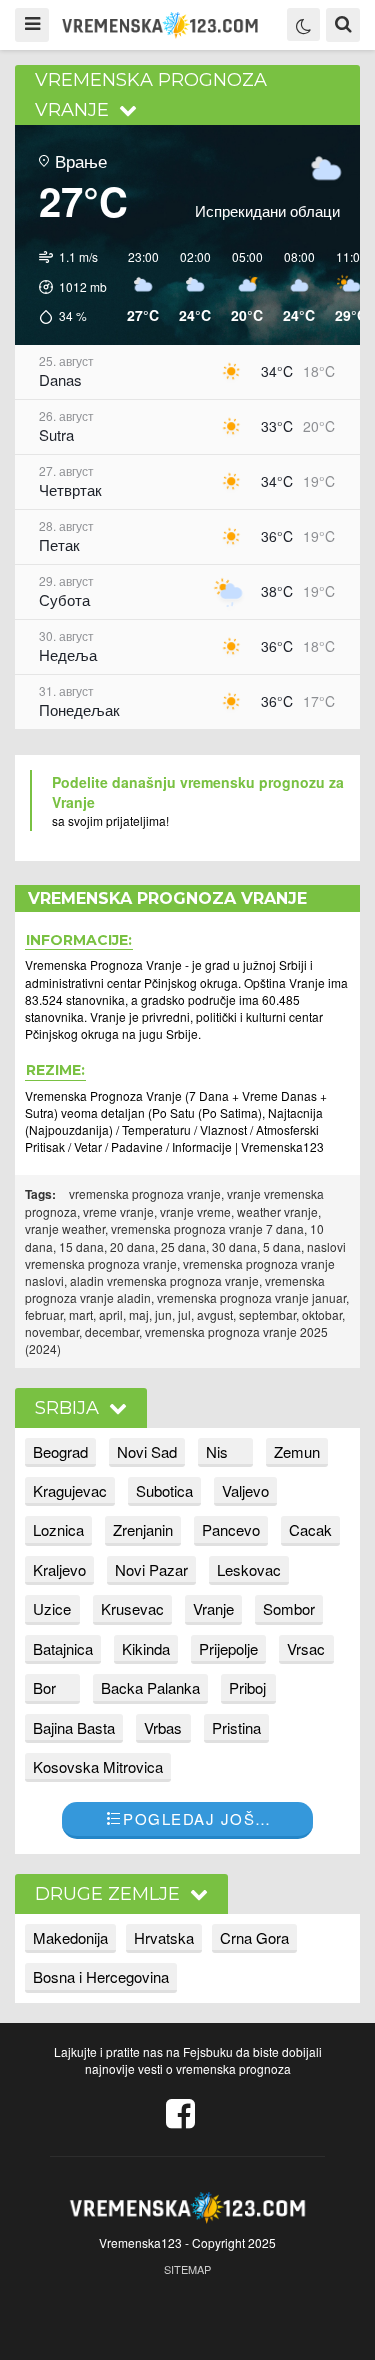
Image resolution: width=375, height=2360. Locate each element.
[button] (66, 287)
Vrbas (163, 1727)
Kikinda (146, 1648)
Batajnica (63, 1648)
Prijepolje (228, 1648)
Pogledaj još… (197, 1818)
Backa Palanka (150, 1687)
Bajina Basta (74, 1727)
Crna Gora (254, 1937)
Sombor (289, 1608)
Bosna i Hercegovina (101, 1976)
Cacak (310, 1529)
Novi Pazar (151, 1569)
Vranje (213, 1608)
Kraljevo (59, 1569)
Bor (44, 1687)
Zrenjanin (143, 1529)
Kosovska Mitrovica (98, 1766)
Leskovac (249, 1569)
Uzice (52, 1608)
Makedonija (70, 1937)
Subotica (164, 1490)
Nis (217, 1451)
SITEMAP (187, 2269)
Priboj (247, 1687)
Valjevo (245, 1490)
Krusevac (132, 1608)
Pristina (236, 1727)
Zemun (297, 1451)
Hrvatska (164, 1937)
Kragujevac (70, 1490)
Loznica (58, 1529)
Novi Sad (147, 1451)
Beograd (60, 1451)
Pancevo (231, 1529)
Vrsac (306, 1648)
